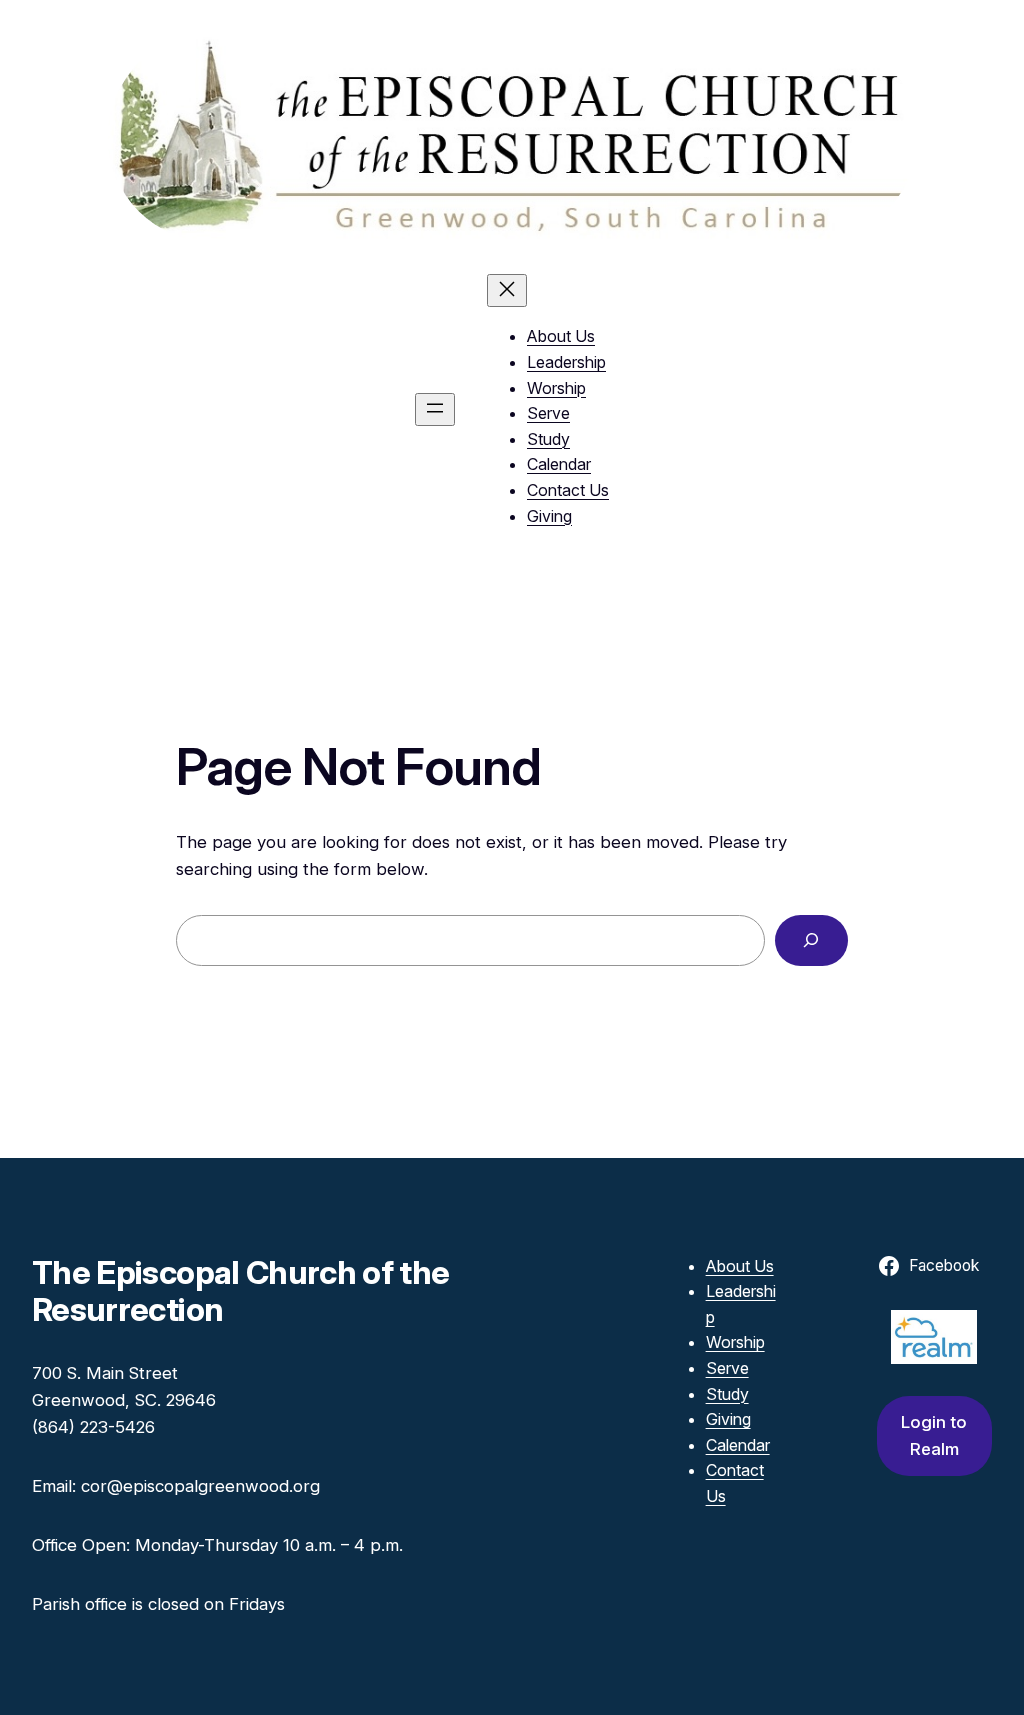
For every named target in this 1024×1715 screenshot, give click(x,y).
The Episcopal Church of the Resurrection (241, 1291)
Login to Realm (934, 1435)
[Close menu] (507, 290)
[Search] (811, 940)
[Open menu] (435, 409)
